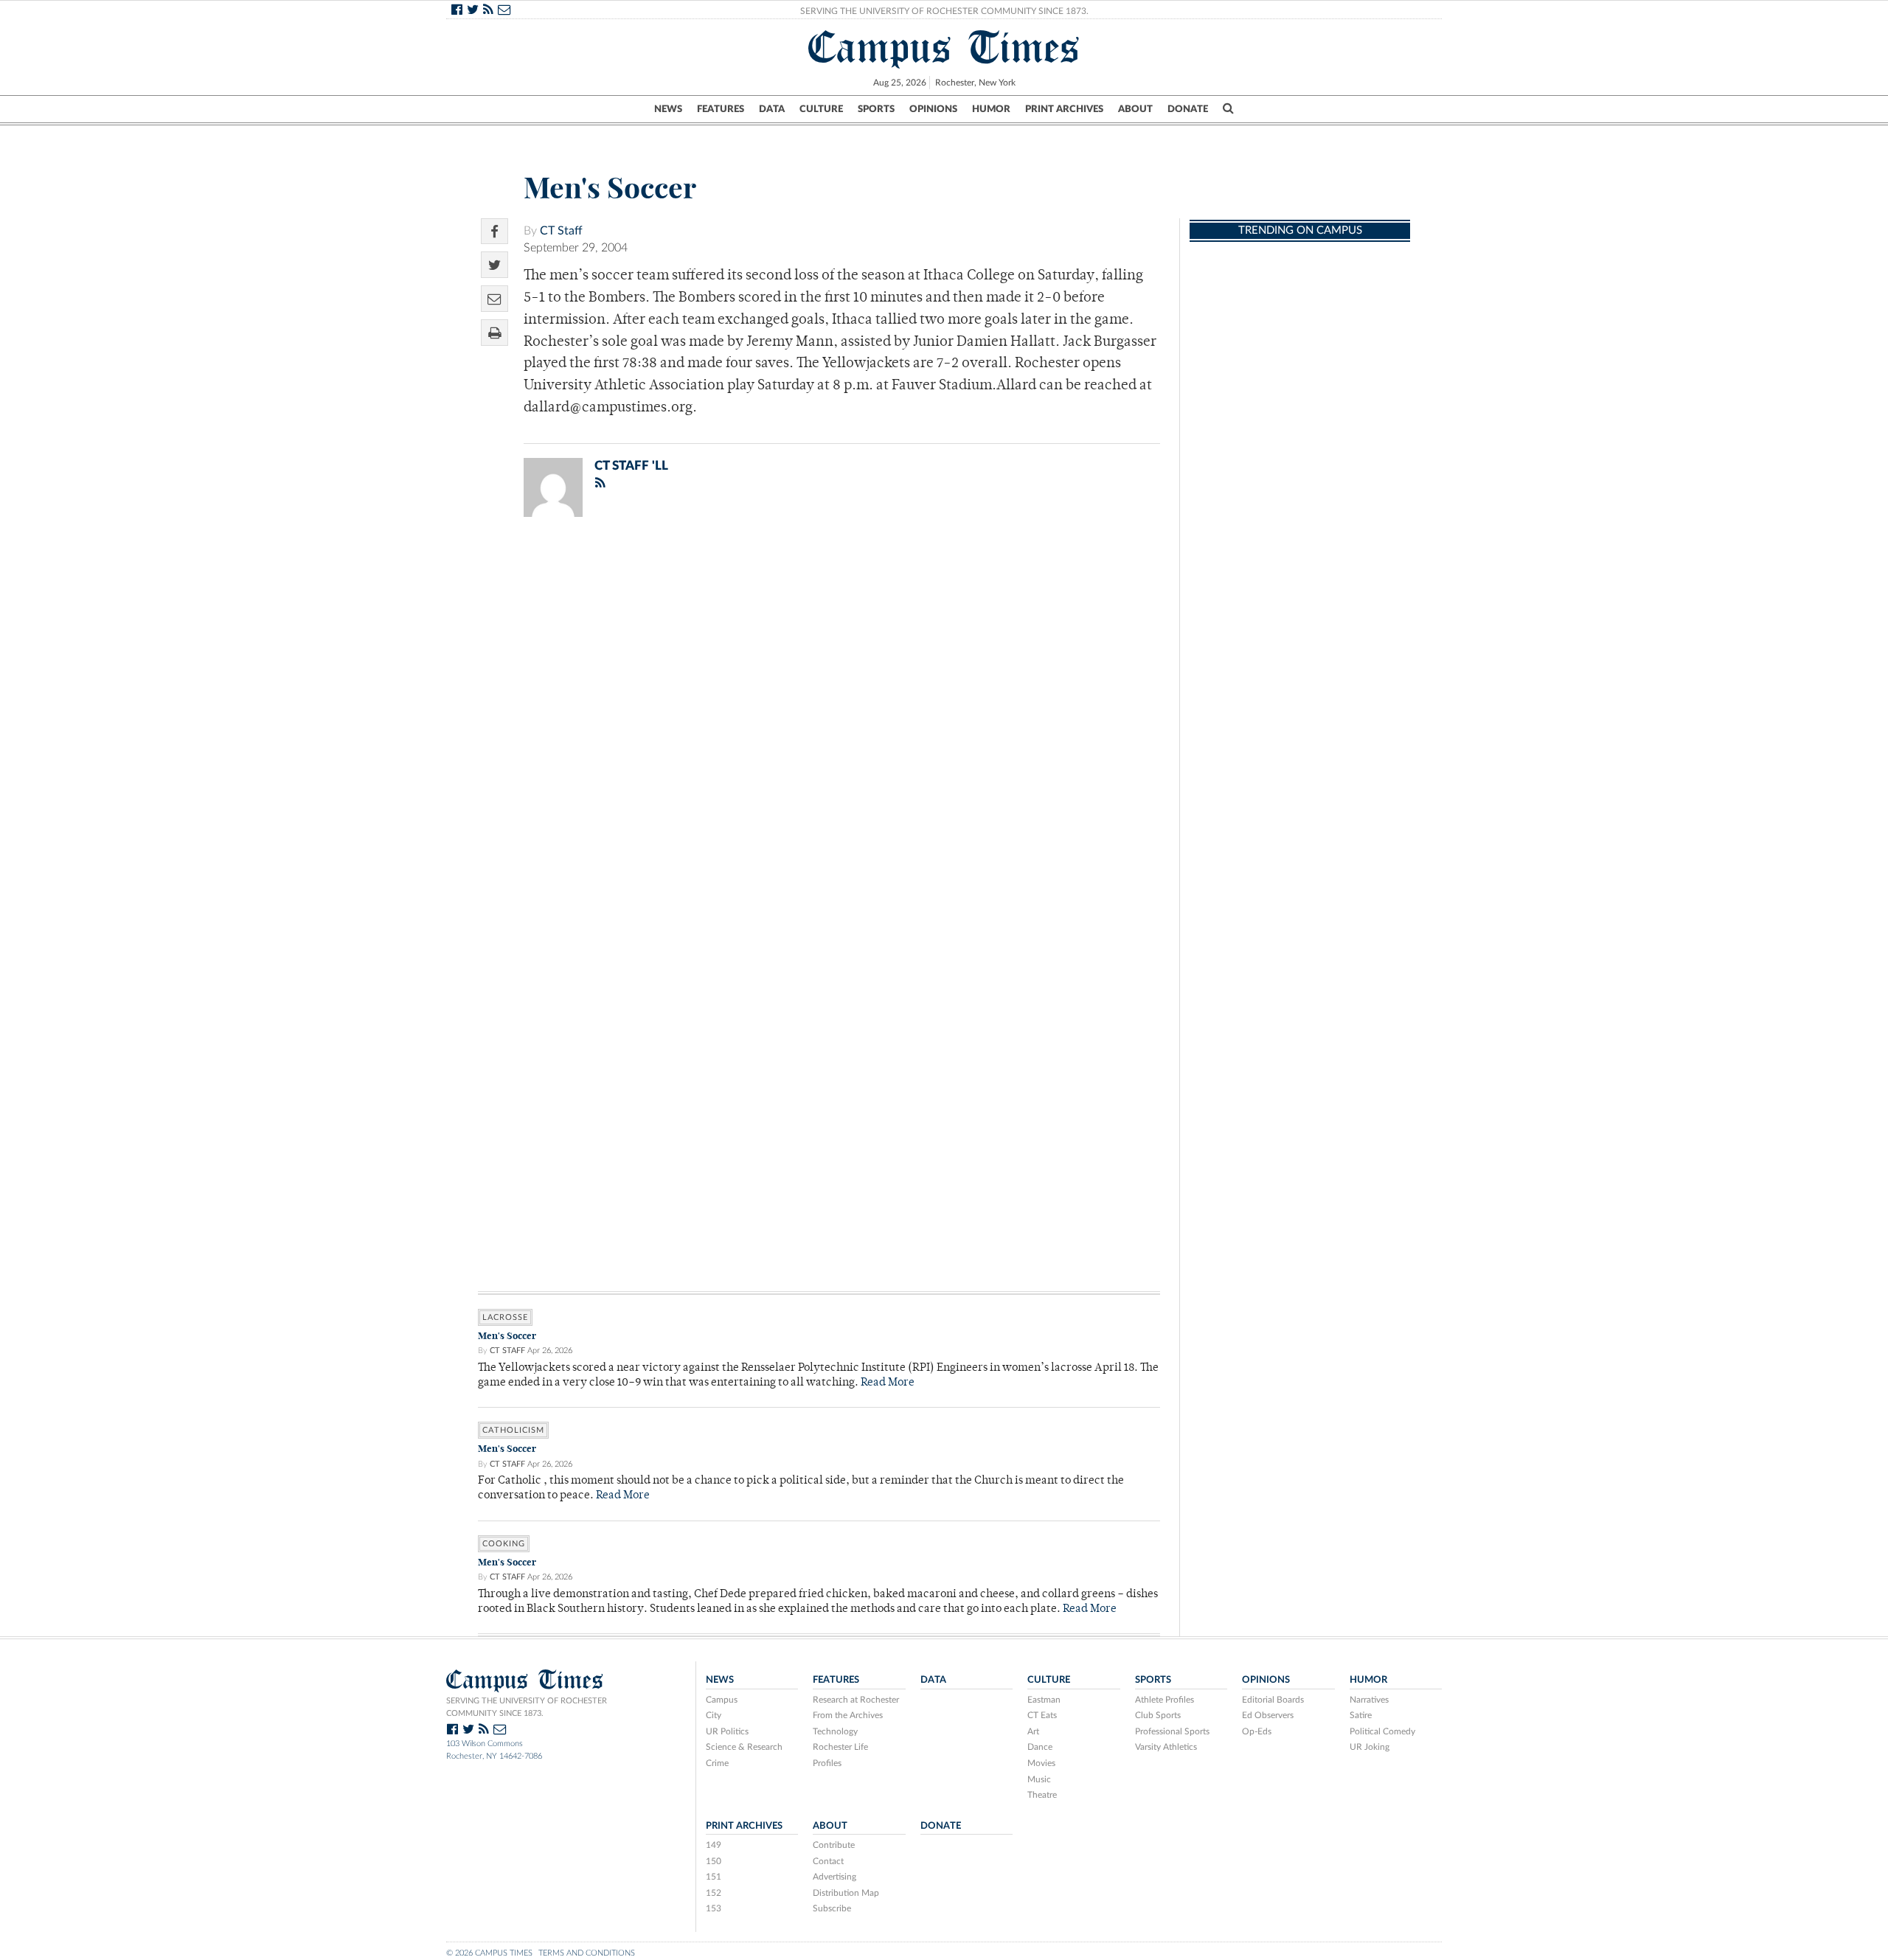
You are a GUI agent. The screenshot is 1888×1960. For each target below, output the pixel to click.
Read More (888, 1383)
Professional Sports (1172, 1731)
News (668, 109)
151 (714, 1877)
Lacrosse (505, 1317)
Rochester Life (840, 1747)
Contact (828, 1861)
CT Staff (561, 231)
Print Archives (1064, 109)
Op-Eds (1257, 1731)
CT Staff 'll (631, 466)
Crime (717, 1763)
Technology (835, 1731)
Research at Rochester (856, 1700)
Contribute (834, 1845)
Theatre (1042, 1795)
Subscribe (832, 1908)
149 (714, 1845)
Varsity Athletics (1166, 1747)
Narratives (1369, 1700)
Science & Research (744, 1747)
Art (1033, 1731)
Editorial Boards (1273, 1700)
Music (1039, 1779)
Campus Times (944, 47)
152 (714, 1893)
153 (714, 1908)
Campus (722, 1700)
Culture (821, 109)
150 (714, 1861)
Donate (1188, 109)
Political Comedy (1382, 1731)
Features (721, 109)
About (1135, 109)
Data (772, 109)
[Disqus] (819, 720)
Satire (1361, 1715)
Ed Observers (1268, 1715)
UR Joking (1370, 1747)
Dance (1040, 1747)
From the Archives (848, 1715)
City (714, 1715)
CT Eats (1042, 1715)
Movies (1041, 1763)
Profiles (827, 1763)
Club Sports (1158, 1715)
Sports (876, 109)
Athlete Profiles (1165, 1700)
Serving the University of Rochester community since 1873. (527, 1707)
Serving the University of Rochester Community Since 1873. (944, 11)
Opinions (933, 109)
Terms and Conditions (587, 1953)
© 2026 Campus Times (489, 1953)
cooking (504, 1544)
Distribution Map (846, 1893)
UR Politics (727, 1731)
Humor (991, 109)
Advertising (834, 1877)
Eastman (1044, 1700)
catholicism (513, 1430)
